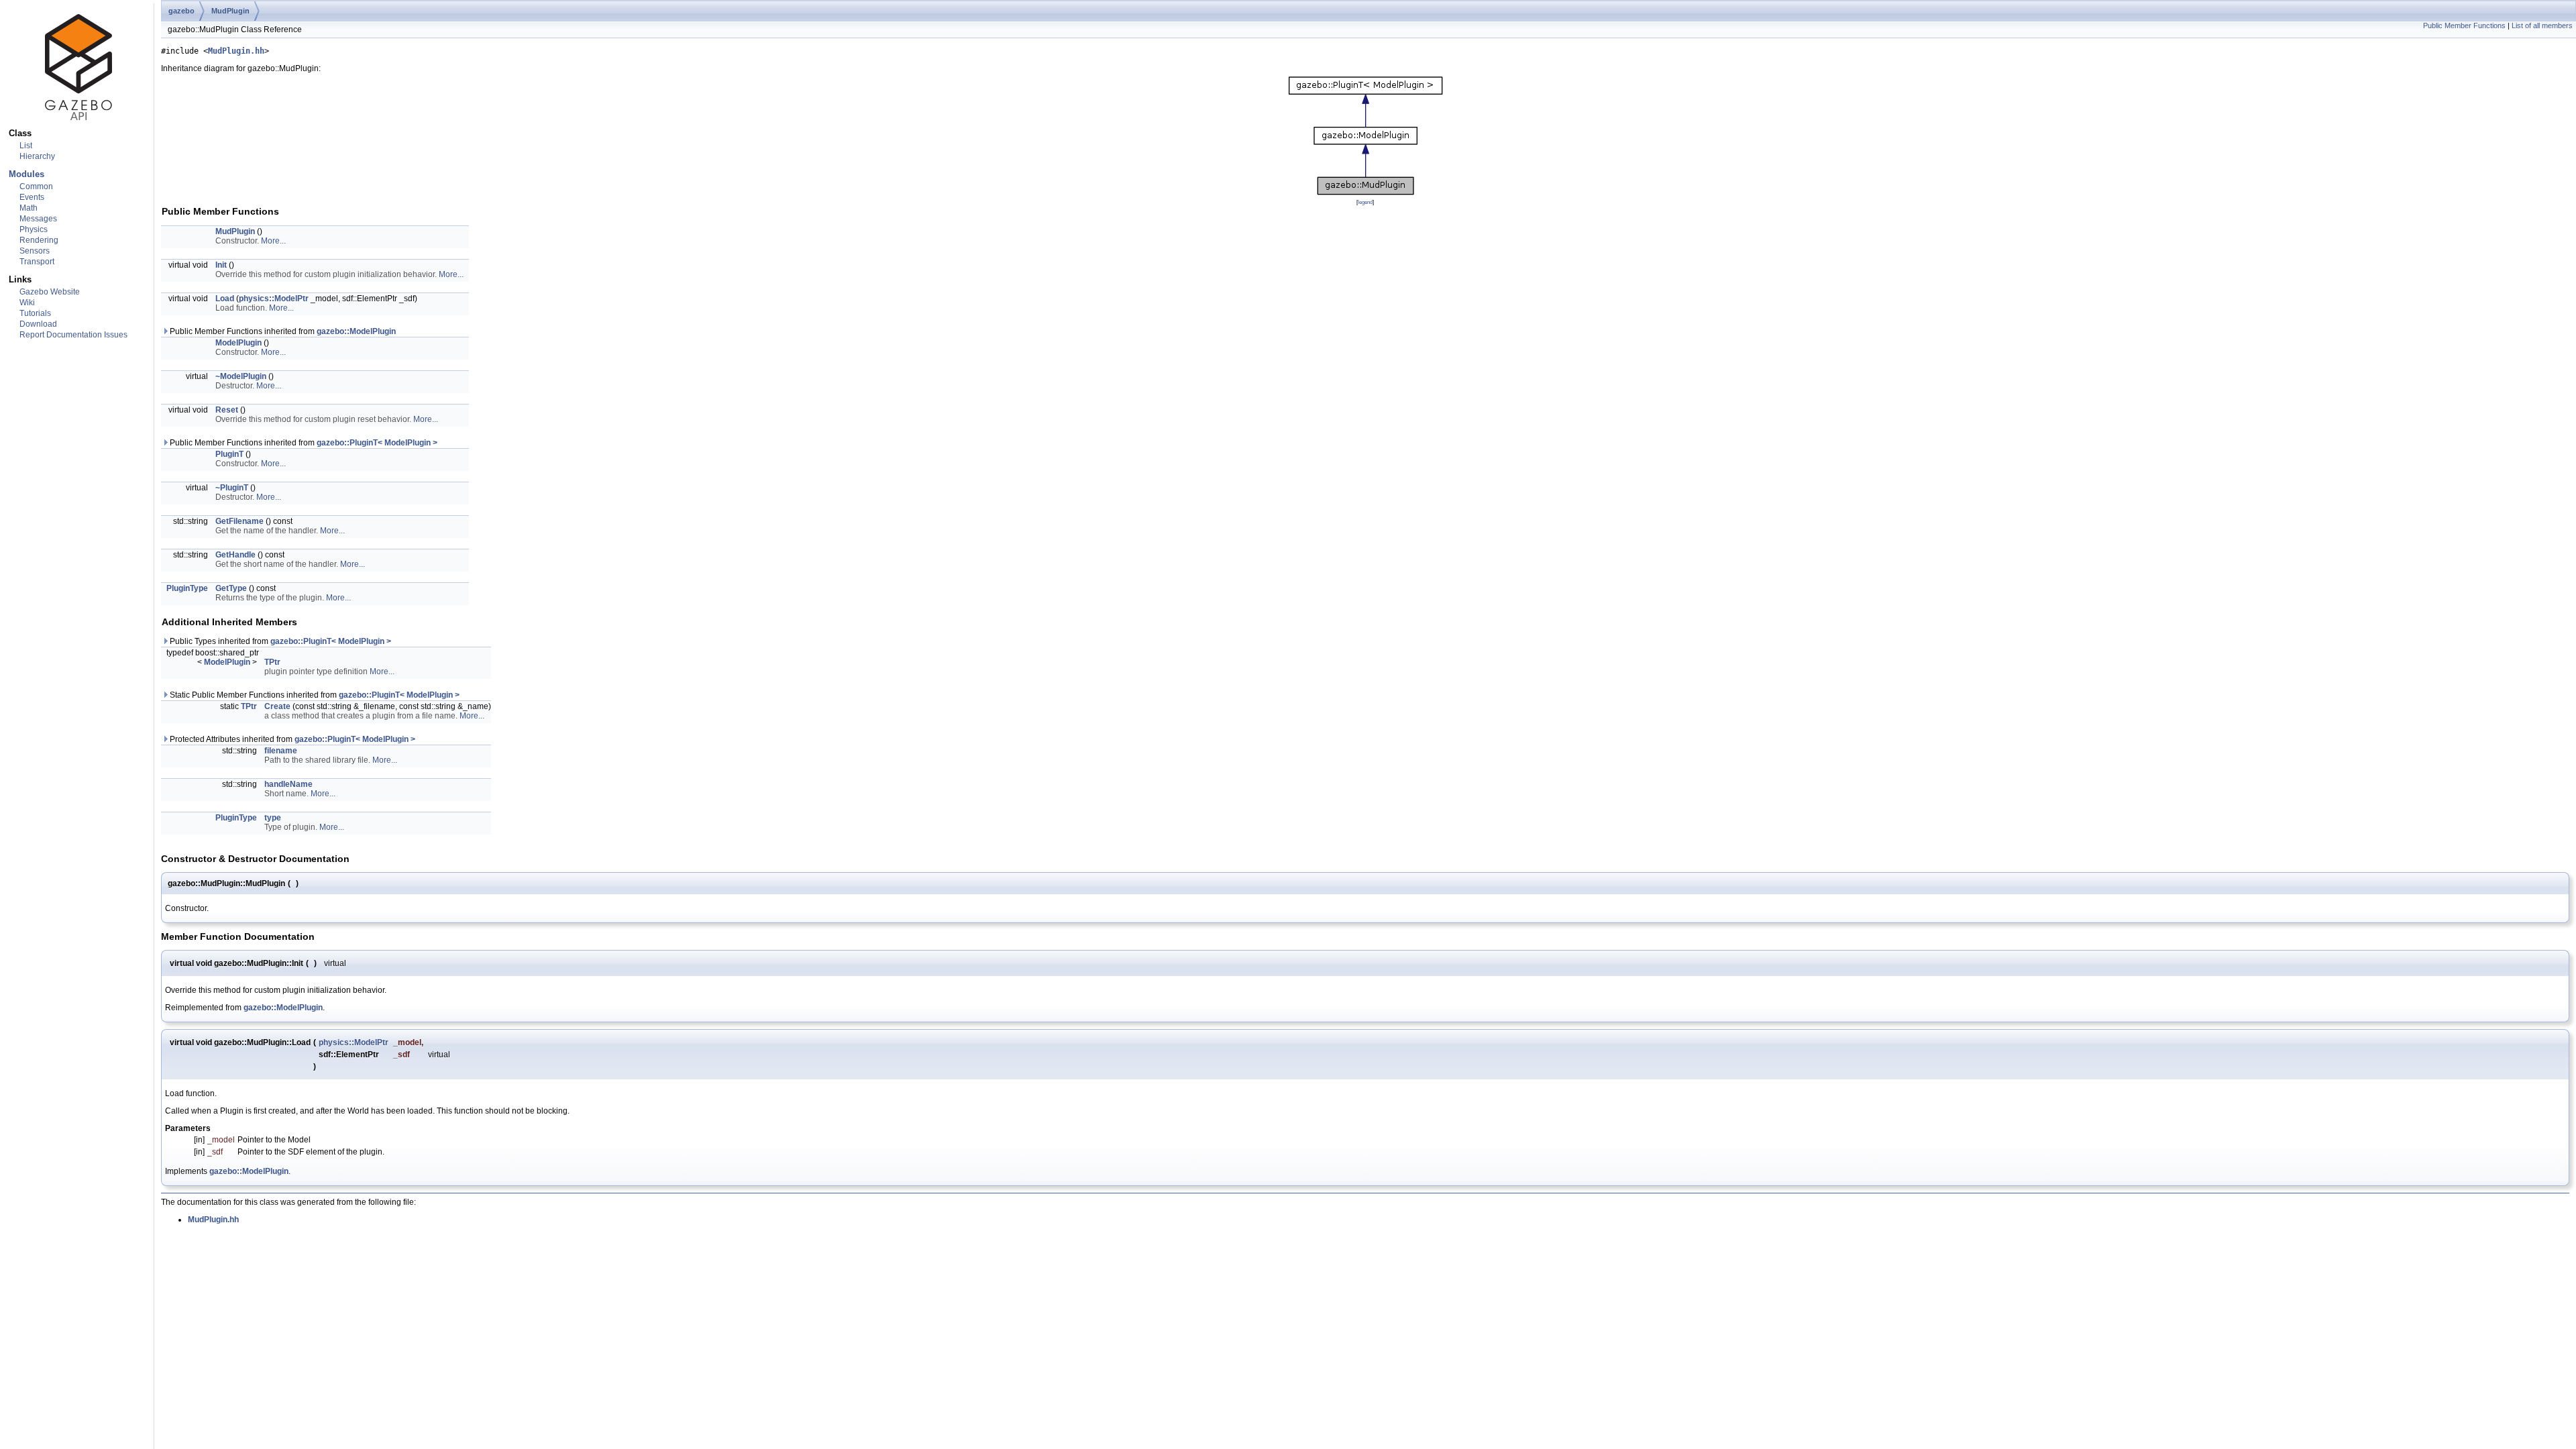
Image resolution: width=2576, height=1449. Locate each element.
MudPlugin (230, 11)
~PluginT (232, 488)
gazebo (181, 11)
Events (32, 197)
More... (273, 241)
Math (29, 208)
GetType (231, 588)
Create (277, 706)
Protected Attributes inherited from (291, 739)
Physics (34, 229)
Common (36, 186)
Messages (38, 219)
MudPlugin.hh (236, 51)
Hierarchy (37, 156)
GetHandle (235, 555)
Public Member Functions (2464, 25)
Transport (37, 262)
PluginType (187, 588)
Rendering (39, 240)
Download (38, 324)
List (26, 146)
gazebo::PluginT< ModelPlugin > (377, 443)
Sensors (35, 251)
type (273, 818)
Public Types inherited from (279, 641)
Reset (227, 410)
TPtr (272, 662)
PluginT (229, 454)
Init (221, 265)
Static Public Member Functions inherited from (314, 695)
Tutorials (35, 313)
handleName (288, 784)
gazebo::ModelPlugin (356, 331)
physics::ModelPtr (274, 299)
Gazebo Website (50, 292)
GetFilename (239, 521)
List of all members (2542, 25)
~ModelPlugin (241, 376)
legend (1365, 202)
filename (281, 751)
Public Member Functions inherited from (282, 331)
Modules (26, 174)
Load (225, 299)
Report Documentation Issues (73, 335)
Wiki (27, 303)
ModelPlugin (238, 343)
